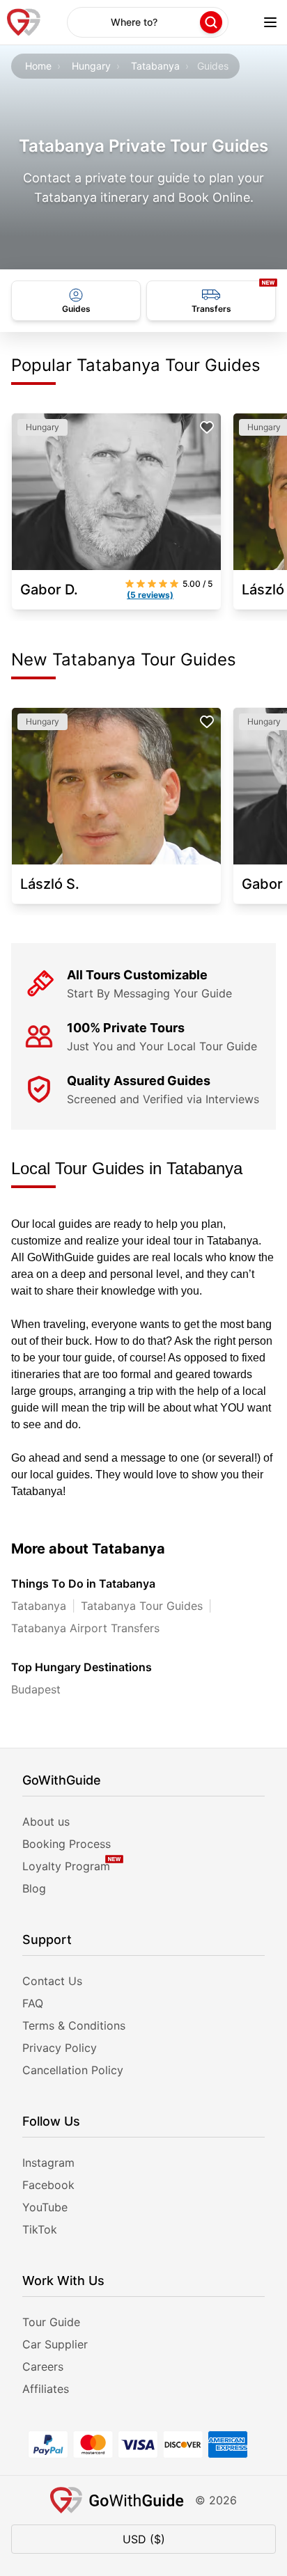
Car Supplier (55, 2344)
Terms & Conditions (74, 2025)
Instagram (48, 2163)
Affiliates (46, 2389)
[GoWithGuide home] (24, 22)
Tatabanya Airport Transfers (85, 1628)
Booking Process (67, 1844)
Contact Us (52, 1981)
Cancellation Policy (73, 2070)
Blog (34, 1888)
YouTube (45, 2207)
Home (38, 66)
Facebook (48, 2185)
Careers (43, 2366)
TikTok (40, 2229)
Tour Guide (51, 2322)
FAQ (33, 2003)
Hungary (91, 66)
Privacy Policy (60, 2048)
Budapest (36, 1689)
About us (46, 1822)
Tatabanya (155, 66)
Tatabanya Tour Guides (142, 1606)
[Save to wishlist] (207, 427)
